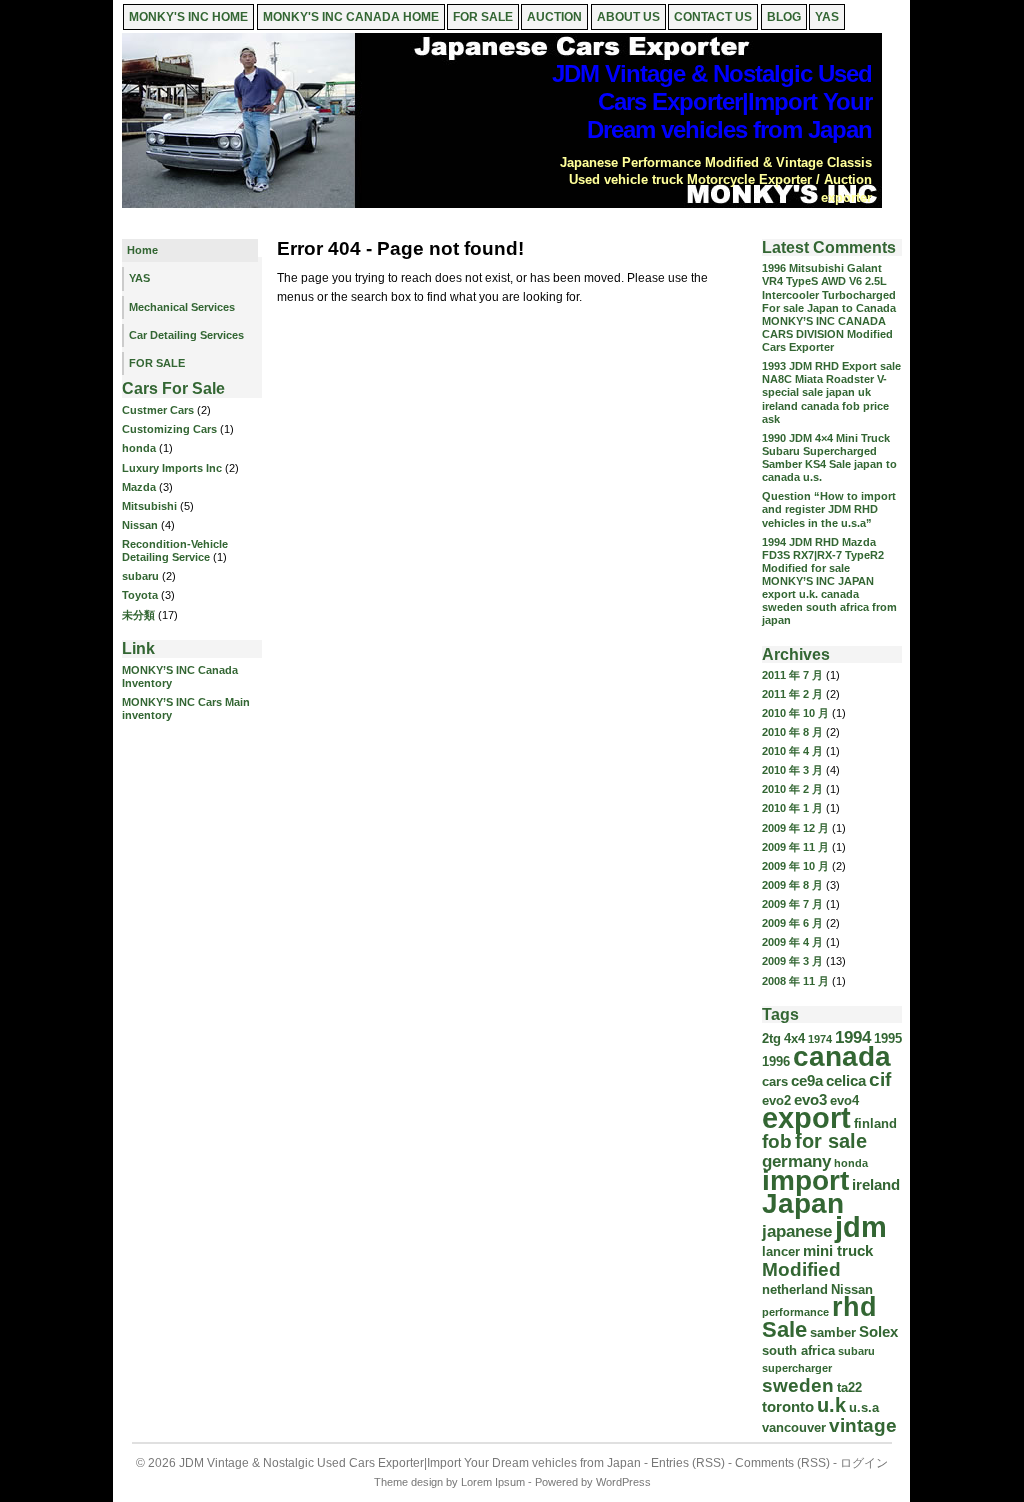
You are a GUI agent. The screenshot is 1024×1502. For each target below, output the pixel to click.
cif (880, 1079)
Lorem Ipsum (493, 1482)
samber (833, 1332)
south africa (798, 1350)
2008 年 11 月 (795, 981)
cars (775, 1081)
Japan (803, 1203)
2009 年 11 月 (795, 847)
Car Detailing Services (186, 335)
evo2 (776, 1100)
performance (795, 1312)
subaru (140, 576)
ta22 (849, 1387)
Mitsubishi (149, 506)
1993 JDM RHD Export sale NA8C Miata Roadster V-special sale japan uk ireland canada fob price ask (831, 392)
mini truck (838, 1250)
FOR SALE (483, 17)
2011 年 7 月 (792, 675)
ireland (876, 1184)
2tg (771, 1038)
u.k (831, 1405)
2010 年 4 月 (792, 751)
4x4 (794, 1038)
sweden (798, 1385)
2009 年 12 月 (795, 828)
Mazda (139, 487)
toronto (788, 1406)
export (806, 1118)
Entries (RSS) (688, 1463)
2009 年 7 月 (792, 904)
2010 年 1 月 (792, 808)
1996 (776, 1061)
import (805, 1180)
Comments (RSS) (782, 1463)
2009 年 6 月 (792, 923)
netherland (795, 1289)
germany (796, 1161)
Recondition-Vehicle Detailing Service (175, 550)
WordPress (623, 1482)
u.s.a (864, 1407)
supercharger (797, 1368)
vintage (863, 1425)
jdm (861, 1226)
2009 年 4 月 (792, 942)
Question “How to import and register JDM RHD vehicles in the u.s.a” (829, 509)
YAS (139, 278)
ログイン (864, 1463)
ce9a (807, 1080)
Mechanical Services (182, 307)
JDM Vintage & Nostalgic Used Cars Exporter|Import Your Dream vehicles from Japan (712, 101)
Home (142, 250)
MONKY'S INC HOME (188, 17)
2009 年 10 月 (795, 866)
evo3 (810, 1099)
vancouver (794, 1427)
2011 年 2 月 (792, 694)
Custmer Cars (158, 410)
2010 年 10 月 (795, 713)
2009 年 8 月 (792, 885)
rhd (854, 1307)
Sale (784, 1329)
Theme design (408, 1482)
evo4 (844, 1100)
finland (875, 1123)
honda (139, 448)
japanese (797, 1231)
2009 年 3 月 (792, 961)
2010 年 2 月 (792, 789)
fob (777, 1141)
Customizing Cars (169, 429)
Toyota (140, 595)
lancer (781, 1251)
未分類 (138, 615)
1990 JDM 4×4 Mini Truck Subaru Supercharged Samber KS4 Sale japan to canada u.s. (829, 457)
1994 (853, 1037)
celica (846, 1080)
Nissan (140, 525)
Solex (878, 1331)
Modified (801, 1269)
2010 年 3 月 (792, 770)
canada (842, 1056)
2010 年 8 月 (792, 732)
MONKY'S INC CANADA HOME (351, 17)
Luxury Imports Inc (172, 468)
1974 (820, 1039)
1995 (888, 1038)
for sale (831, 1141)
